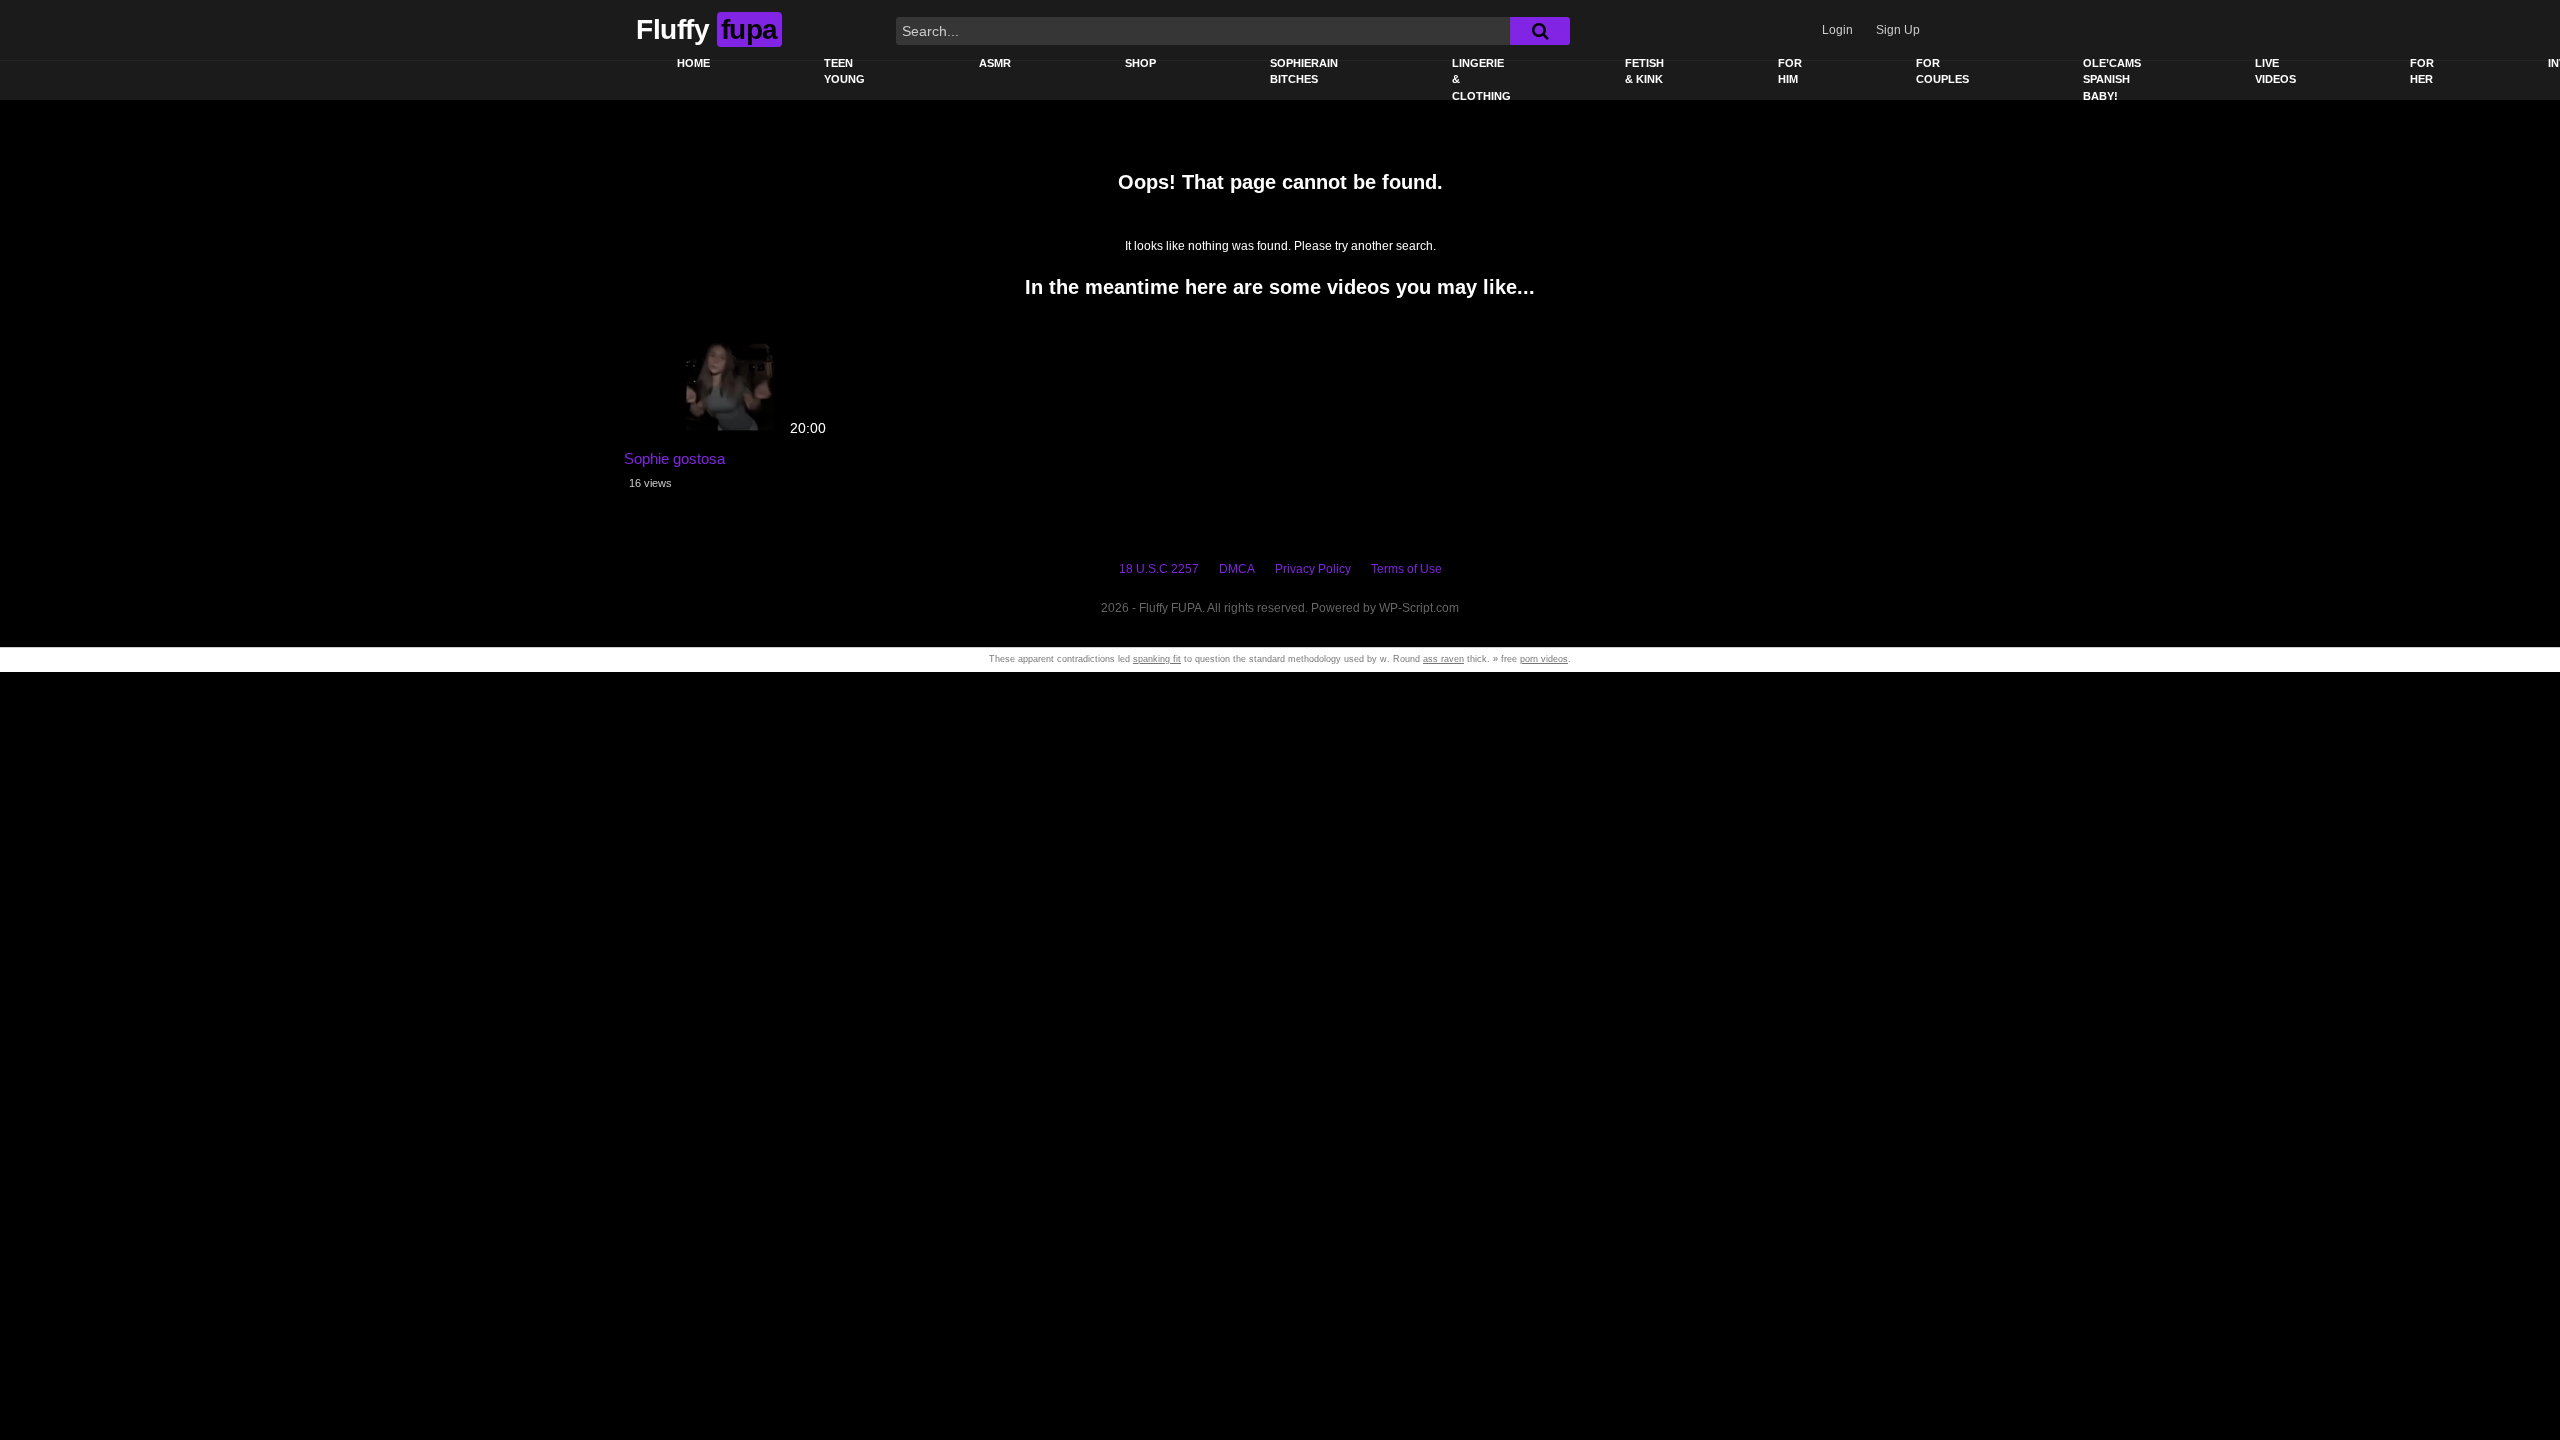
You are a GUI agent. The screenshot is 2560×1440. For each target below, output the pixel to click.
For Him (1790, 71)
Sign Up (1898, 30)
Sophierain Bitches (1304, 71)
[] (1540, 31)
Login (1837, 30)
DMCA (1237, 569)
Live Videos (2275, 71)
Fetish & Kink (1644, 71)
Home (693, 63)
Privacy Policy (1313, 569)
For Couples (1942, 71)
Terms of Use (1406, 569)
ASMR (995, 63)
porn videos (1544, 659)
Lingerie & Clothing (1481, 79)
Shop (1140, 63)
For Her (2422, 71)
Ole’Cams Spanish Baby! (2112, 79)
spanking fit (1157, 659)
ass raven (1443, 659)
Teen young (844, 71)
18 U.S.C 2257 (1159, 569)
